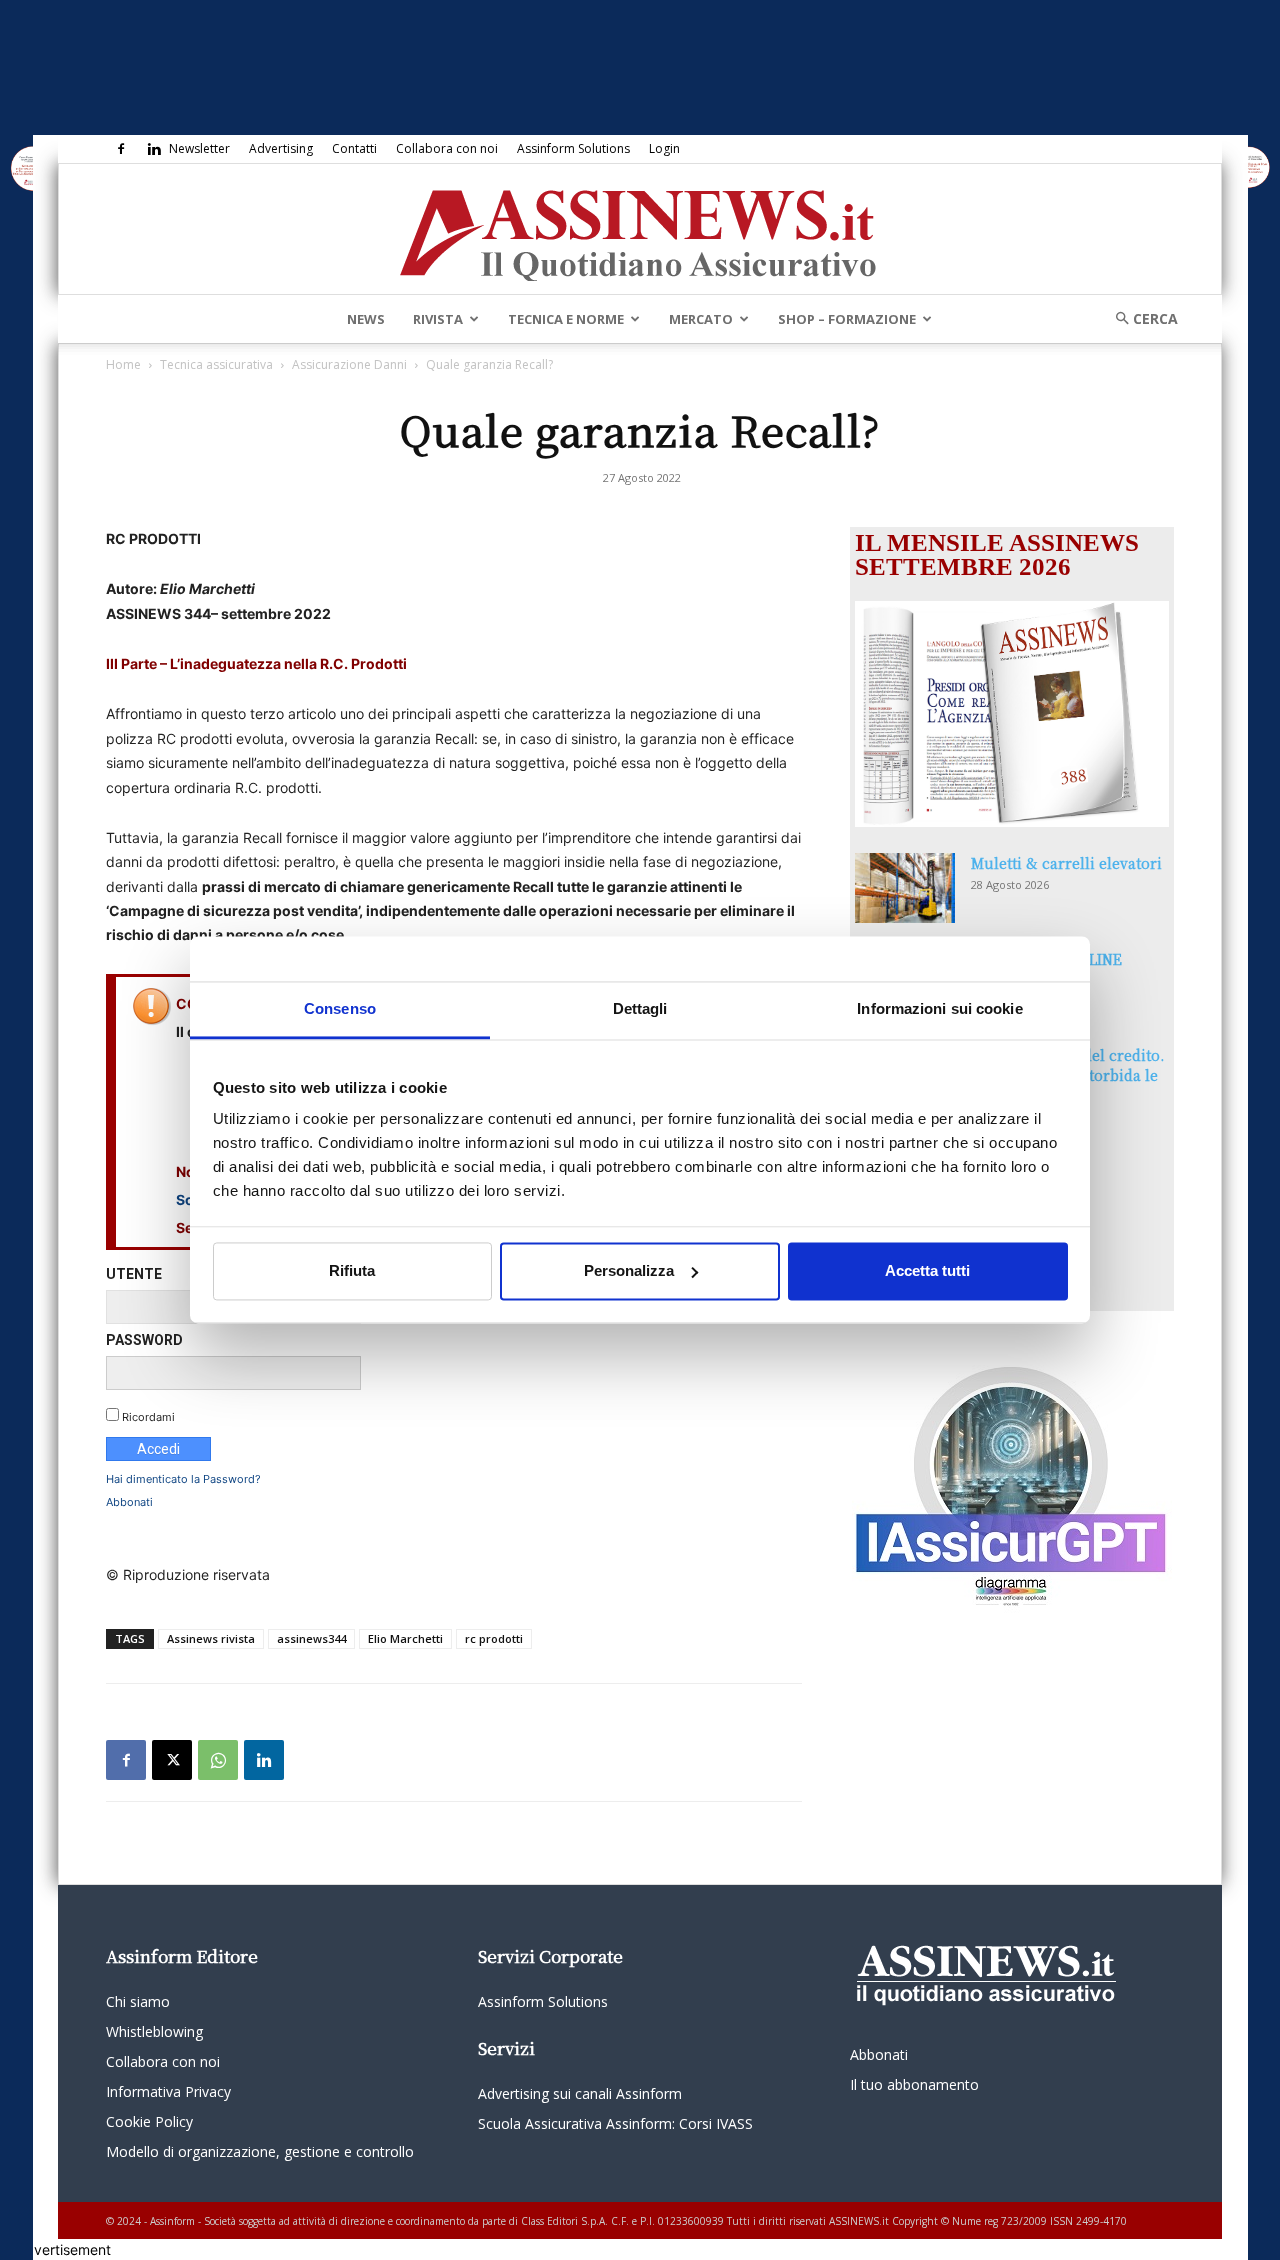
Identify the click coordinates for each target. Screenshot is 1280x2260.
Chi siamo (138, 2001)
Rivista (438, 319)
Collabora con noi (447, 148)
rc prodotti (494, 1638)
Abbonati (129, 1502)
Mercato (701, 319)
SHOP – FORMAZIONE (847, 319)
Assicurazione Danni (349, 364)
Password (144, 1340)
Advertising (281, 148)
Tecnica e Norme (566, 319)
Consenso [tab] (340, 1008)
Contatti (354, 148)
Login (664, 148)
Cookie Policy (149, 2121)
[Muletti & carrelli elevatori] (905, 888)
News (366, 319)
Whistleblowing (154, 2031)
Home (123, 364)
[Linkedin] (154, 149)
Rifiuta (352, 1270)
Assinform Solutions (573, 148)
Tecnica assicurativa (216, 364)
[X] (172, 1760)
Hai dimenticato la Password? (183, 1479)
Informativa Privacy (168, 2091)
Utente (134, 1274)
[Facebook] (121, 149)
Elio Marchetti (405, 1638)
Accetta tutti (927, 1270)
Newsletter (199, 148)
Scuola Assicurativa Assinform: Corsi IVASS (615, 2123)
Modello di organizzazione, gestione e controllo (260, 2151)
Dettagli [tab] (640, 1008)
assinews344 (311, 1638)
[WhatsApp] (218, 1760)
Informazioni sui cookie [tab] (939, 1008)
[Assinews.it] (640, 230)
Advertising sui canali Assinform (580, 2093)
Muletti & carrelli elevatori (1066, 863)
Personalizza (629, 1270)
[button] (1140, 318)
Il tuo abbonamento (914, 2084)
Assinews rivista (211, 1638)
